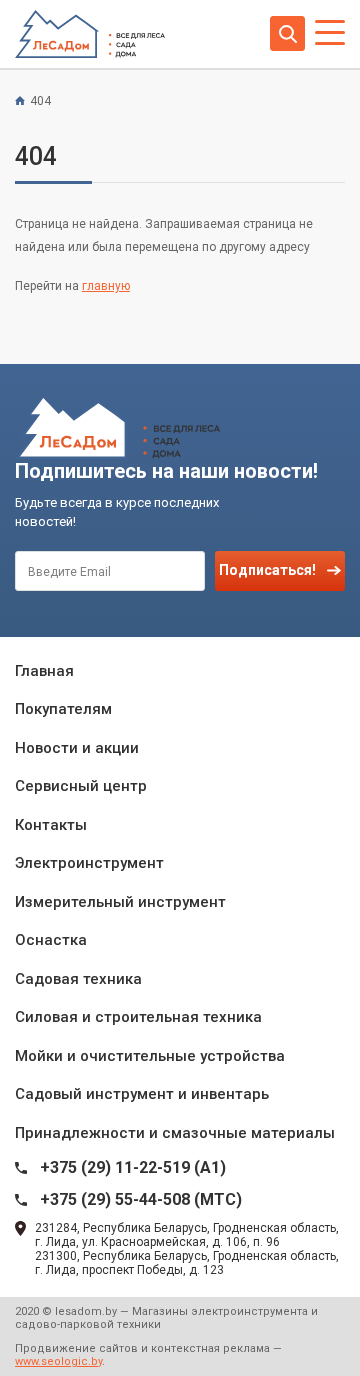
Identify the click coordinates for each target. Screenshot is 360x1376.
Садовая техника (78, 979)
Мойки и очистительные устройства (150, 1056)
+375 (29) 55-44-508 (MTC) (141, 1199)
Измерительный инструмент (120, 902)
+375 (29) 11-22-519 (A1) (133, 1167)
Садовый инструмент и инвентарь (142, 1094)
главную (106, 286)
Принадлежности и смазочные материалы (175, 1133)
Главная (44, 671)
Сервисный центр (81, 786)
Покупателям (63, 709)
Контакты (51, 825)
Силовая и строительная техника (138, 1017)
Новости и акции (77, 748)
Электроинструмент (89, 863)
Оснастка (51, 940)
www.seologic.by (58, 1361)
